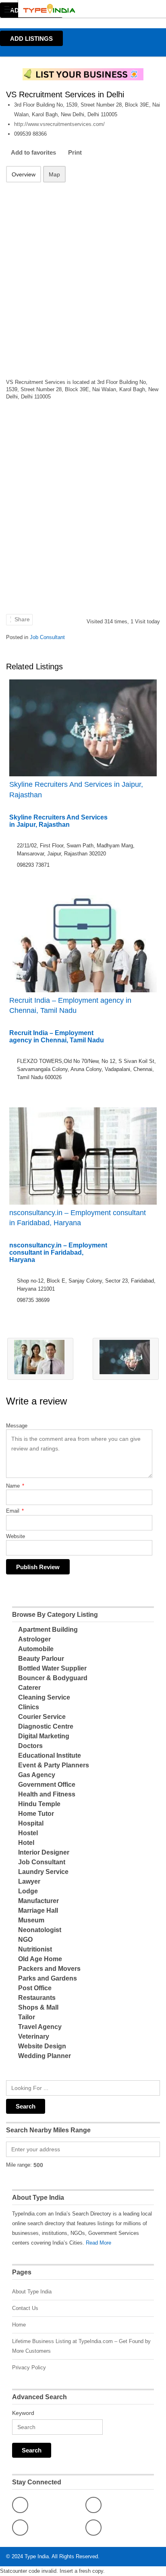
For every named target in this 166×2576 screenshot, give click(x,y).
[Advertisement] (83, 275)
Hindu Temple (39, 1804)
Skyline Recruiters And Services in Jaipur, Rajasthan (76, 789)
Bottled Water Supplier (52, 1668)
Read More (99, 2243)
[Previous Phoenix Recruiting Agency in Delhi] (40, 1359)
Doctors (30, 1746)
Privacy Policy (29, 2367)
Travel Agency (40, 2027)
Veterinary (34, 2036)
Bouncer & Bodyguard (53, 1678)
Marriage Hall (38, 1911)
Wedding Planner (45, 2056)
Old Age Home (40, 1959)
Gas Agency (37, 1775)
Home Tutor (36, 1814)
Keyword (23, 2413)
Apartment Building (48, 1630)
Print (75, 152)
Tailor (27, 2017)
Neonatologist (40, 1930)
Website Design (42, 2046)
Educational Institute (50, 1755)
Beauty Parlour (41, 1659)
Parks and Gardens (48, 1978)
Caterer (29, 1688)
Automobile (36, 1649)
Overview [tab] (24, 174)
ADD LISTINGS (31, 39)
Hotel (26, 1843)
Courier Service (42, 1717)
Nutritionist (35, 1949)
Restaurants (37, 1998)
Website (16, 1536)
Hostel (28, 1833)
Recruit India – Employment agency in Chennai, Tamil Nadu (70, 1005)
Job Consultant (47, 637)
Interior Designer (44, 1852)
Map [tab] (54, 174)
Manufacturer (38, 1901)
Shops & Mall (38, 2007)
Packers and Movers (49, 1969)
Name (15, 1486)
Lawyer (29, 1881)
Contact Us (25, 2308)
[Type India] (75, 9)
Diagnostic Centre (46, 1726)
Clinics (29, 1707)
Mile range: (19, 2165)
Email (15, 1511)
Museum (31, 1920)
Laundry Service (43, 1872)
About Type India (32, 2292)
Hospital (31, 1823)
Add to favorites (33, 152)
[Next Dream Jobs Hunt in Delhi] (126, 1359)
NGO (25, 1940)
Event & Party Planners (54, 1765)
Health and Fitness (47, 1794)
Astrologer (34, 1639)
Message (17, 1426)
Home (19, 2325)
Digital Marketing (44, 1736)
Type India (37, 2556)
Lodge (28, 1891)
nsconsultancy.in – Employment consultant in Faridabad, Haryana (78, 1218)
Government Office (47, 1785)
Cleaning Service (44, 1697)
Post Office (35, 1988)
